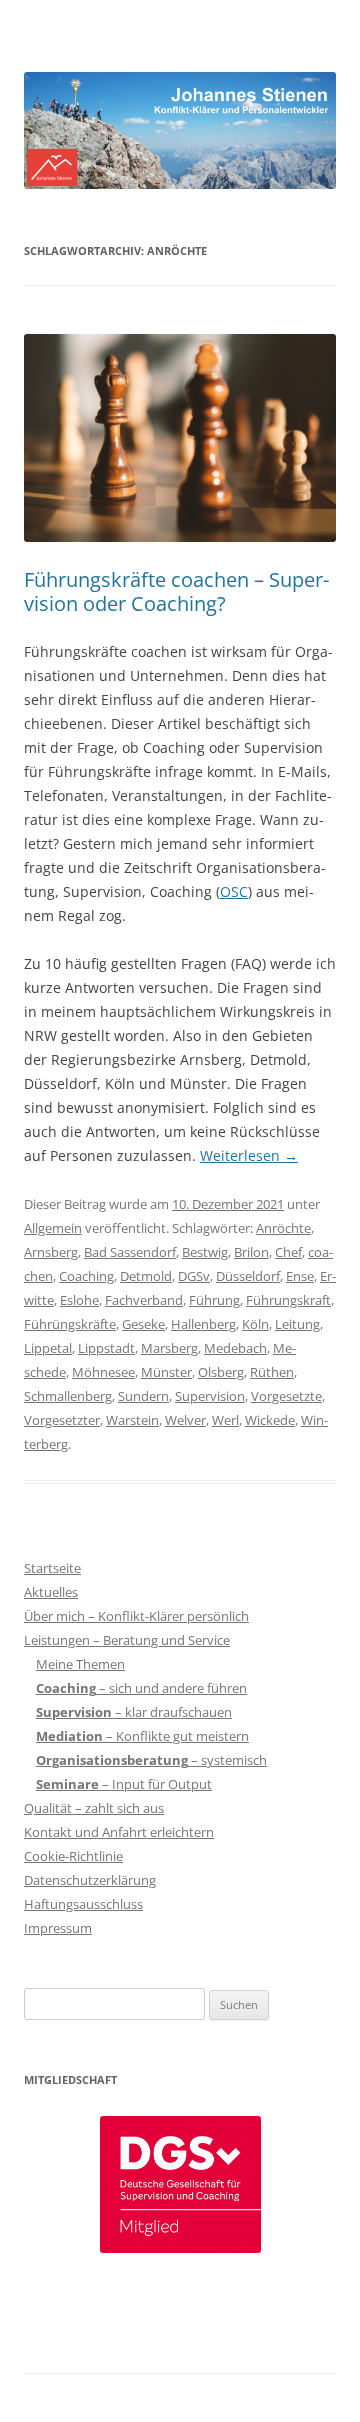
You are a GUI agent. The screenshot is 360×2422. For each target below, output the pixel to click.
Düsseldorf (248, 1276)
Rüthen (272, 1372)
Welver (185, 1420)
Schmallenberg (68, 1396)
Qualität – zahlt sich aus (94, 1808)
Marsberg (169, 1348)
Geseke (143, 1324)
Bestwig (205, 1252)
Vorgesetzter (62, 1420)
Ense (300, 1276)
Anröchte (283, 1228)
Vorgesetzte (286, 1396)
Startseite (52, 1568)
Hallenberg (203, 1324)
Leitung (297, 1324)
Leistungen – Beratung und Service (127, 1640)
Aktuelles (51, 1592)
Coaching (86, 1276)
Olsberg (221, 1372)
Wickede (270, 1420)
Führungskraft (288, 1300)
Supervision (210, 1396)
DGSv (194, 1276)
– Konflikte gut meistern (142, 1736)
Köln (255, 1324)
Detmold (146, 1276)
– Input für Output (124, 1784)
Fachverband (144, 1300)
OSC (234, 891)
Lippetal (48, 1348)
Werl (225, 1420)
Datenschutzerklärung (90, 1880)
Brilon (251, 1252)
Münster (166, 1372)
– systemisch (151, 1760)
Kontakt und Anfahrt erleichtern (119, 1832)
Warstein (132, 1420)
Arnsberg (51, 1252)
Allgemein (53, 1228)
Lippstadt (106, 1348)
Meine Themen (80, 1664)
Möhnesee (103, 1372)
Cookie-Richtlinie (73, 1856)
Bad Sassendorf (130, 1252)
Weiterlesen (249, 1155)
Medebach (235, 1348)
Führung (214, 1300)
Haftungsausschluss (83, 1904)
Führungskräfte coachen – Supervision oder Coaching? (176, 591)
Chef (288, 1252)
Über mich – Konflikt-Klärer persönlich (136, 1616)
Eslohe (79, 1300)
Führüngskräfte (70, 1324)
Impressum (58, 1928)
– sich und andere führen (141, 1688)
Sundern (143, 1396)
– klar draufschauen (134, 1712)
